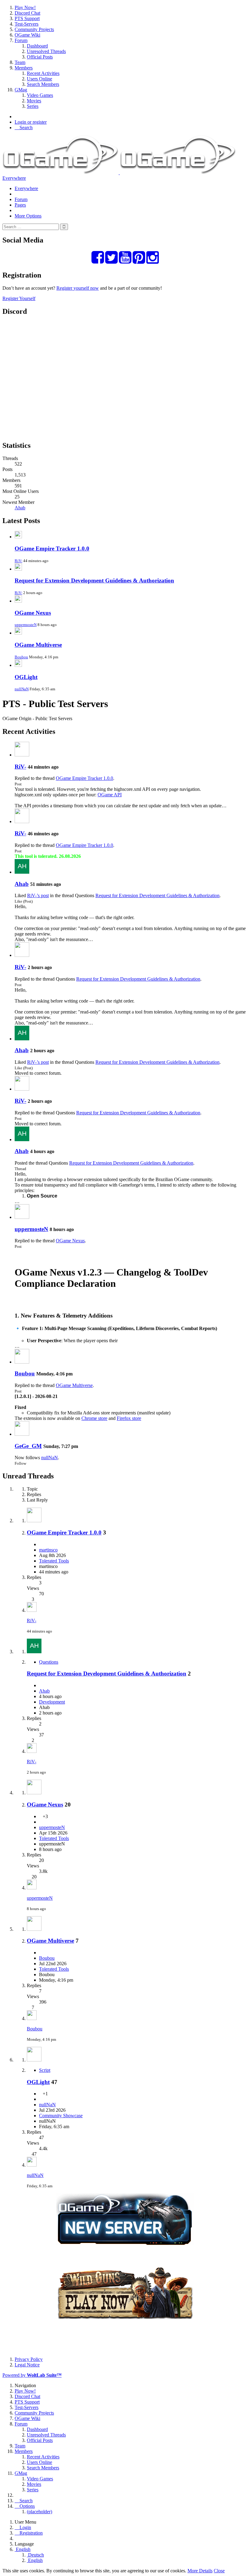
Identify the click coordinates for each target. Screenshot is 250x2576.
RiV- (18, 561)
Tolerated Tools (54, 1561)
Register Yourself (19, 298)
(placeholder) (39, 2512)
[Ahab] (22, 872)
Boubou (21, 657)
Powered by (32, 2375)
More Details (200, 2571)
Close (219, 2571)
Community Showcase (61, 2116)
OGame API (110, 795)
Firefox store (129, 1418)
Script (45, 2070)
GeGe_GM (28, 1446)
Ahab (20, 508)
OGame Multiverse (38, 645)
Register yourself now (78, 288)
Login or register (31, 122)
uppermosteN (26, 625)
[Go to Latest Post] (32, 1610)
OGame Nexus (33, 613)
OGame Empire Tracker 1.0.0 (52, 548)
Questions (49, 1662)
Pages (20, 205)
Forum (21, 199)
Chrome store (94, 1418)
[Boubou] (22, 1362)
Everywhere (14, 178)
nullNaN (22, 689)
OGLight (26, 677)
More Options (28, 216)
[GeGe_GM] (22, 1434)
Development (52, 1702)
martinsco (48, 1550)
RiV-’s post (38, 895)
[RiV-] (22, 755)
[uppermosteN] (22, 1217)
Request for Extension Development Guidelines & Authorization (94, 580)
